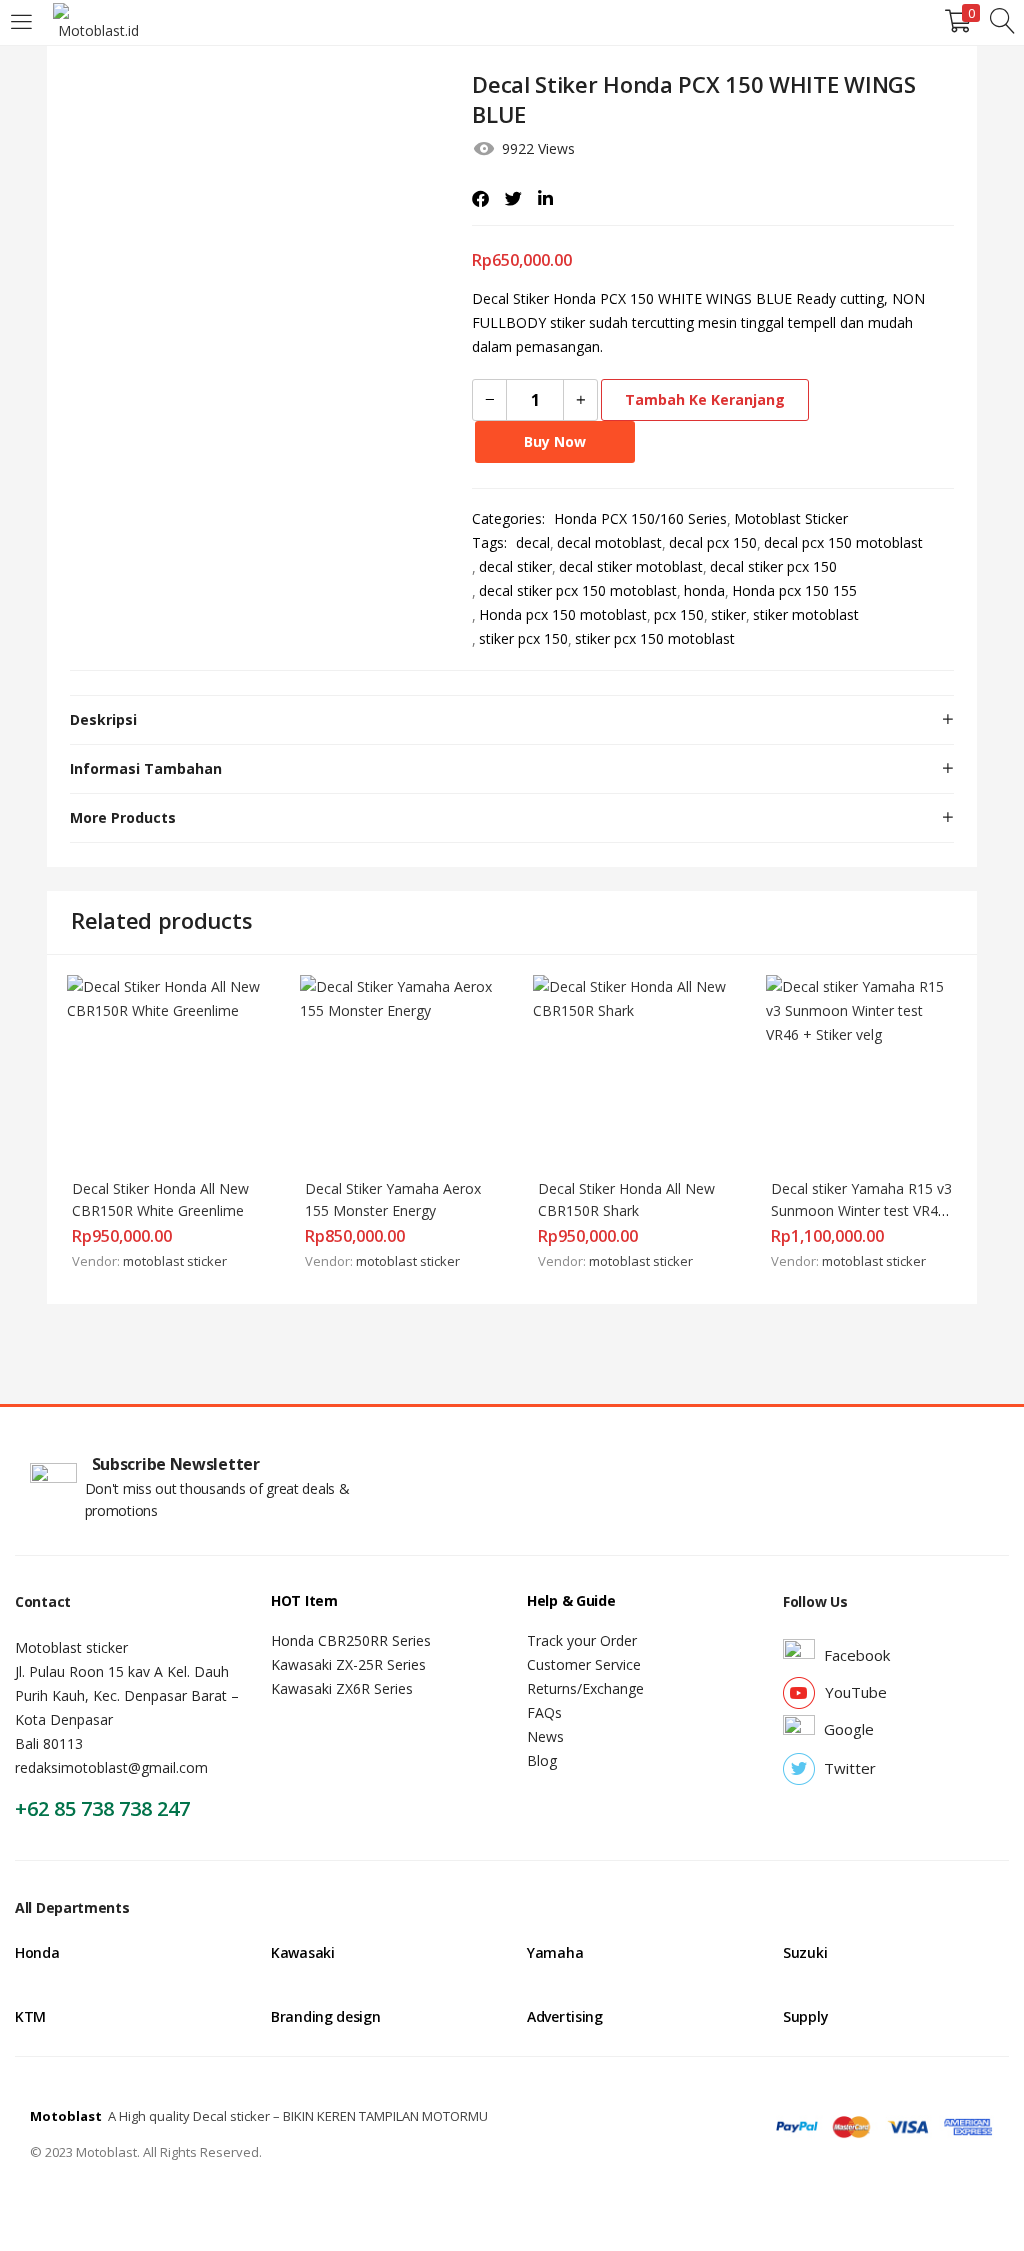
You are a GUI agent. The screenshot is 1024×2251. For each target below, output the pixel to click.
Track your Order (582, 1640)
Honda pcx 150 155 (794, 590)
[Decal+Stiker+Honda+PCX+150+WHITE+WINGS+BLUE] (513, 199)
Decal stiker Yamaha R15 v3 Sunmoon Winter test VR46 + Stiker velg (863, 1210)
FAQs (544, 1712)
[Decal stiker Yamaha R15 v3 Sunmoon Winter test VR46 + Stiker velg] (862, 1069)
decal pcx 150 (713, 542)
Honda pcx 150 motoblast (563, 614)
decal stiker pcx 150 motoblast (578, 590)
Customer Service (584, 1664)
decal (533, 542)
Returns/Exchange (585, 1688)
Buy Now (555, 441)
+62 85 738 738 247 (102, 1808)
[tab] (512, 720)
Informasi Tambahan (146, 768)
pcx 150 (679, 614)
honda (704, 590)
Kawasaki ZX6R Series (342, 1688)
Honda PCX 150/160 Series (640, 518)
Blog (542, 1760)
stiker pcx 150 (523, 638)
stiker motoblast (806, 614)
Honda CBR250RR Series (351, 1640)
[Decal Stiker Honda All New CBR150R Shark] (629, 1069)
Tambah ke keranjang (705, 399)
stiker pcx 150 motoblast (655, 638)
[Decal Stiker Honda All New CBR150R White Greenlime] (163, 1069)
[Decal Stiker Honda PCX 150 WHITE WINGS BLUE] (480, 199)
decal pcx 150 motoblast (843, 542)
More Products (123, 817)
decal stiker (515, 566)
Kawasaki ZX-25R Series (348, 1664)
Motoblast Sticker (791, 518)
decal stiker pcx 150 (773, 566)
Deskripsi (103, 719)
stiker (728, 614)
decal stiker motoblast (631, 566)
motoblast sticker (175, 1261)
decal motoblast (609, 542)
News (545, 1736)
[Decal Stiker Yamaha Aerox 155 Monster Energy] (396, 1069)
